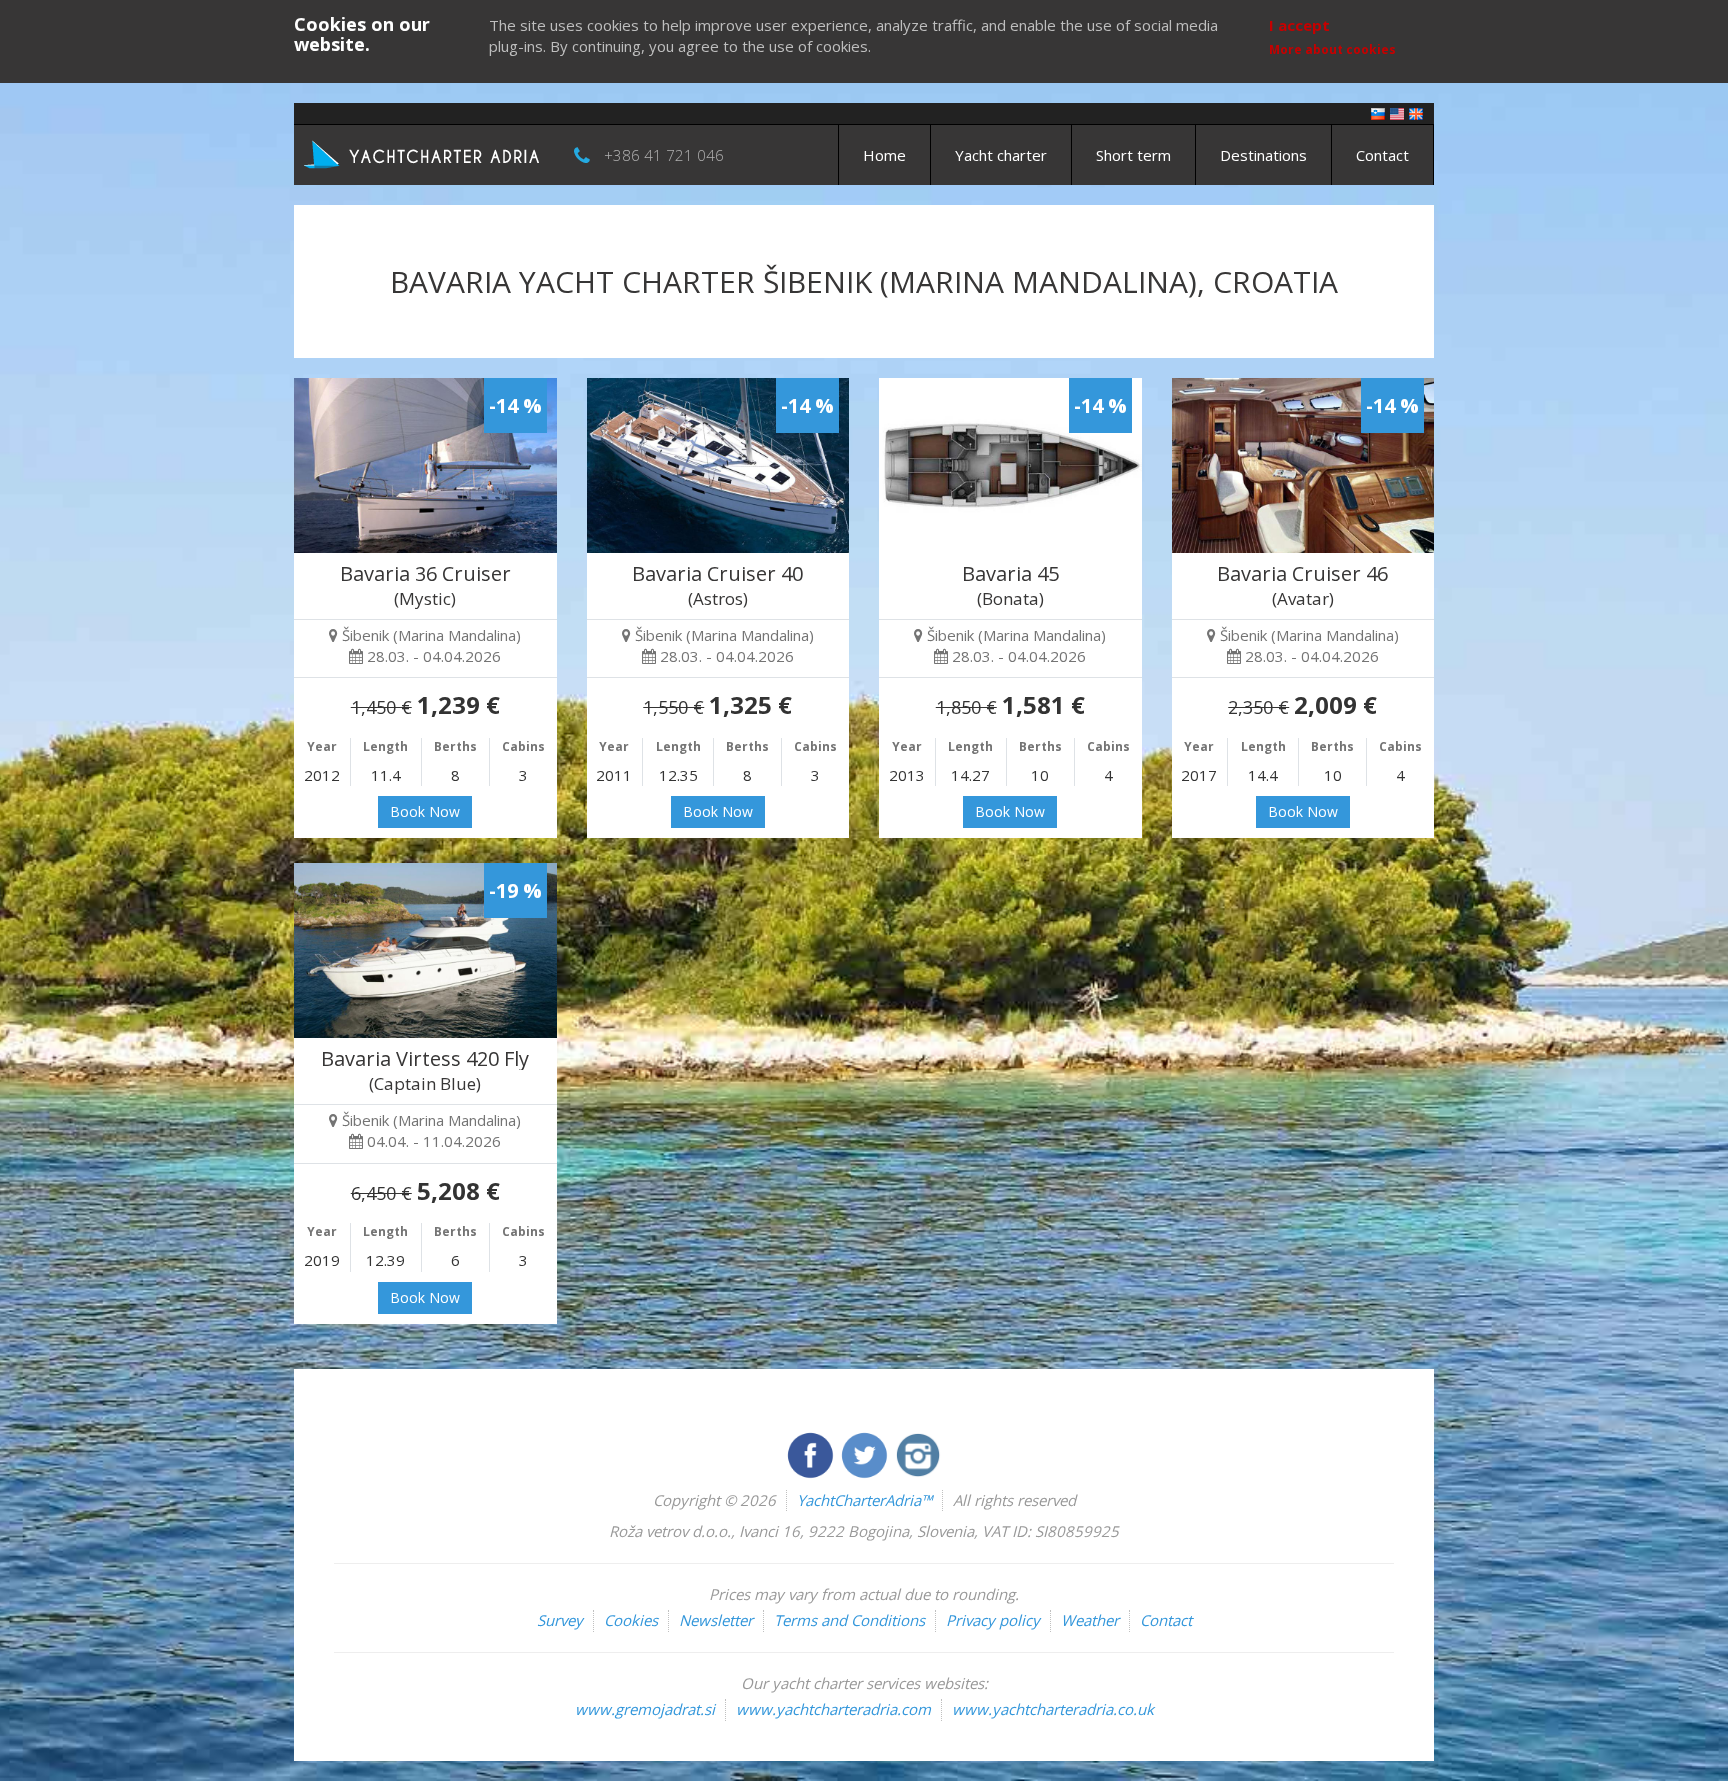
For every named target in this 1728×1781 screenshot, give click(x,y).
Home (884, 155)
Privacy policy (993, 1620)
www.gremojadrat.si (645, 1709)
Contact (1382, 155)
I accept (1299, 25)
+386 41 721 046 (664, 155)
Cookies (631, 1620)
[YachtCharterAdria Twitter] (866, 1453)
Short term (1133, 155)
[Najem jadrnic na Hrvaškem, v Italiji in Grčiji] (1378, 112)
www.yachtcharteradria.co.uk (1053, 1709)
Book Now (425, 811)
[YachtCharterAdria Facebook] (812, 1453)
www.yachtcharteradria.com (833, 1709)
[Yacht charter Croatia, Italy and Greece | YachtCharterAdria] (424, 153)
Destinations (1263, 155)
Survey (560, 1620)
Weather (1090, 1620)
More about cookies (1332, 49)
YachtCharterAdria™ (864, 1500)
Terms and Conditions (849, 1620)
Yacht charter (1001, 155)
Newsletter (716, 1620)
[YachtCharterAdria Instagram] (918, 1453)
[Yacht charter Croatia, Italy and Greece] (1397, 112)
